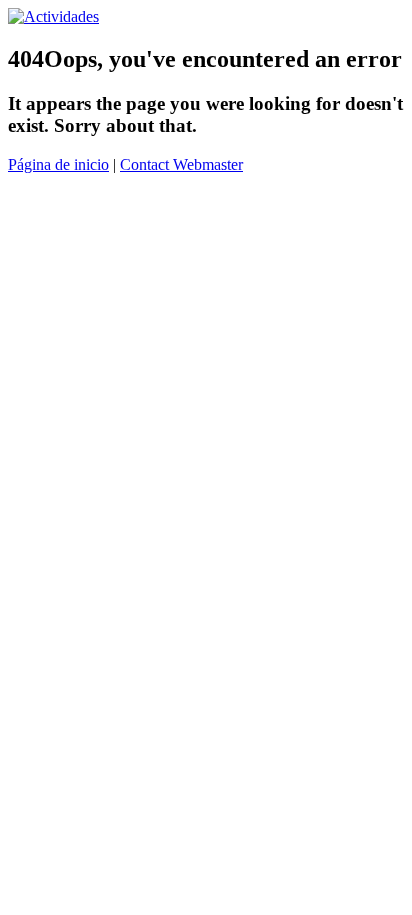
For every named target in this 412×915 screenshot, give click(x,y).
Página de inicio (58, 164)
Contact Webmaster (181, 164)
